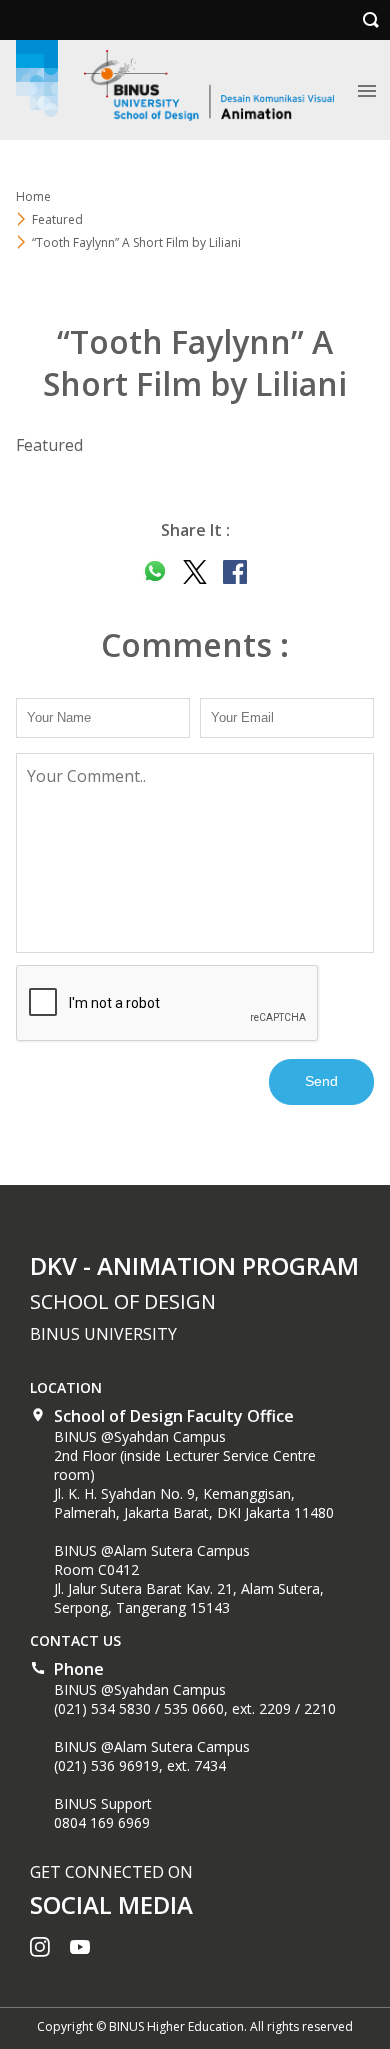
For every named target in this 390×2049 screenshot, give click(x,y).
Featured (57, 219)
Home (33, 196)
